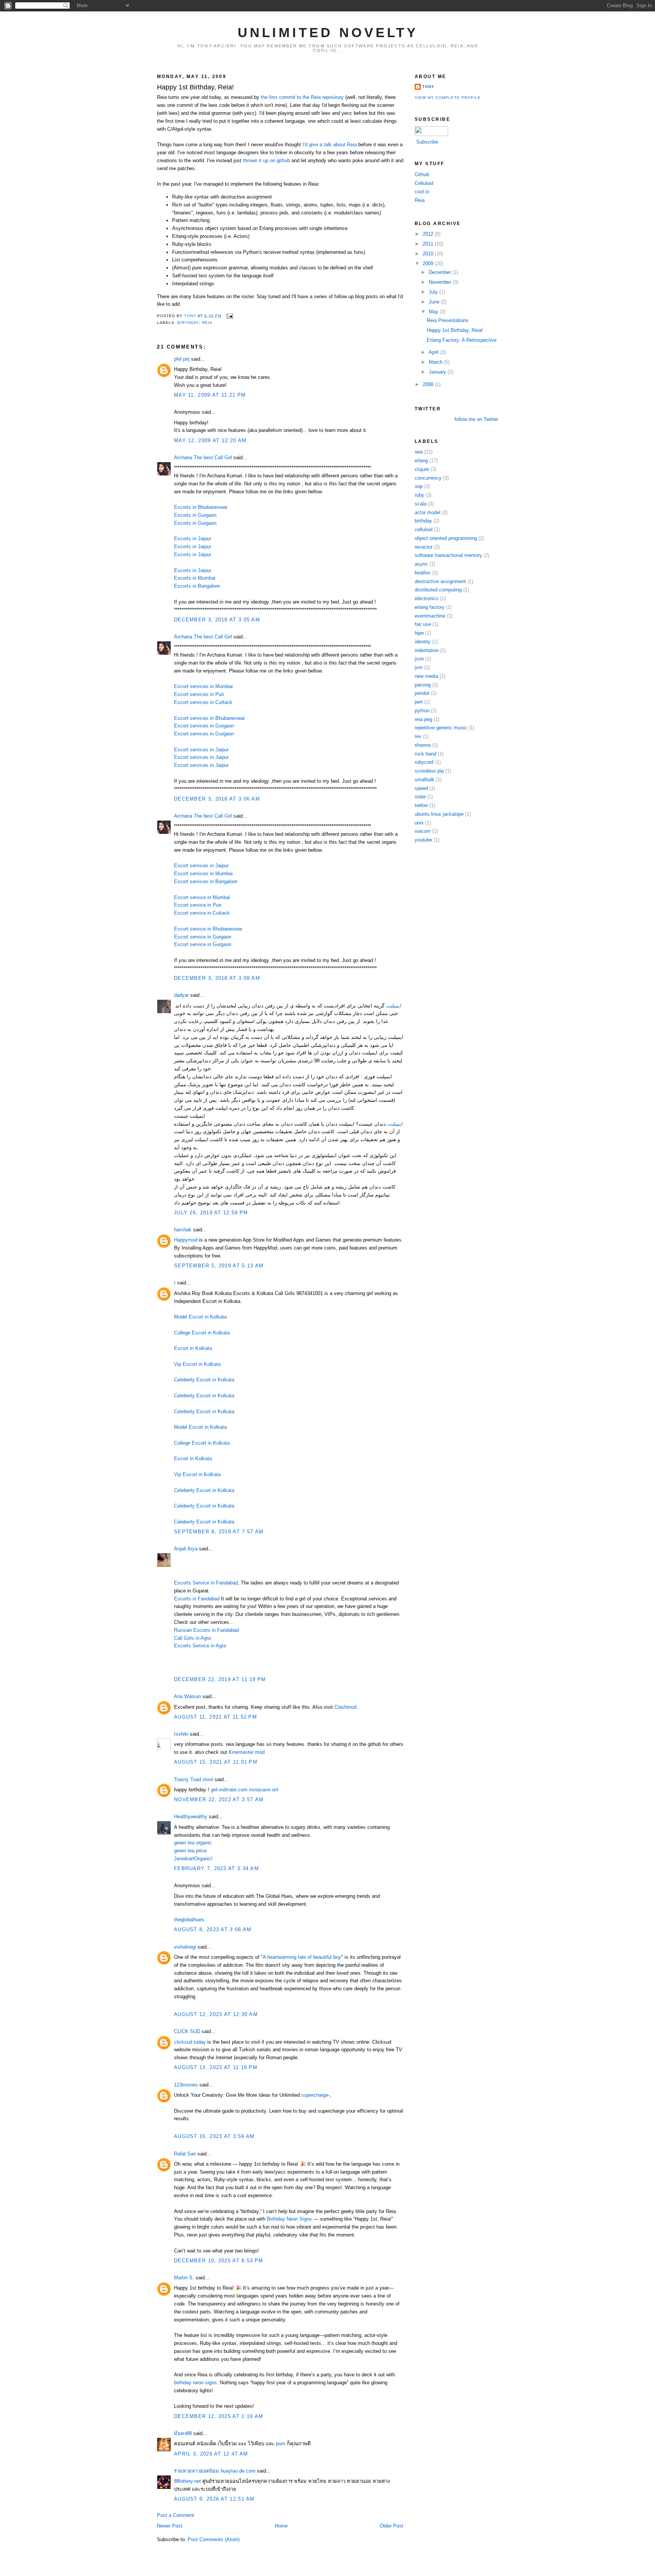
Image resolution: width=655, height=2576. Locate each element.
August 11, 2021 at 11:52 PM (215, 1717)
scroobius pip (429, 771)
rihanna (423, 745)
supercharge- (316, 2095)
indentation (427, 650)
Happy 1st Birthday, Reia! (455, 330)
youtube (423, 840)
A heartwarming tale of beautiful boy (302, 1957)
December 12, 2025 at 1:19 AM (219, 2416)
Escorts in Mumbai (195, 578)
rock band (425, 754)
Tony (428, 87)
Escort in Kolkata (193, 1348)
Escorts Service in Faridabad (206, 1583)
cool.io (422, 192)
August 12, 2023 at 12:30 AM (216, 2014)
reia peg (423, 719)
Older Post (392, 2526)
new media (426, 676)
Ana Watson (187, 1696)
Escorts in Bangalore (197, 586)
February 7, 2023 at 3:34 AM (216, 1868)
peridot (422, 693)
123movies (186, 2085)
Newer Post (170, 2526)
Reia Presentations (448, 320)
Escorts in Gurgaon (195, 515)
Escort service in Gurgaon (203, 937)
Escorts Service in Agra (200, 1646)
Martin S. (184, 2278)
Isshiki (181, 1734)
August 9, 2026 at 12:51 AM (214, 2499)
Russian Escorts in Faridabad (206, 1630)
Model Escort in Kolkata (200, 1317)
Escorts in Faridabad (197, 1599)
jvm (419, 667)
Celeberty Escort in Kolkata (204, 1380)
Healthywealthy (191, 1817)
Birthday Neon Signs (289, 2219)
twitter (421, 805)
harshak (183, 1230)
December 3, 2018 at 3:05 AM (217, 620)
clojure (422, 469)
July (434, 292)
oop (419, 486)
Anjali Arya (186, 1549)
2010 (429, 254)
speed (421, 788)
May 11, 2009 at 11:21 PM (210, 395)
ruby (419, 495)
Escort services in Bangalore (206, 881)
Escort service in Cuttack (202, 913)
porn (281, 2444)
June (435, 302)
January (438, 372)
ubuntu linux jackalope (439, 814)
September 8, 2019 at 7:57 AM (219, 1532)
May (434, 312)
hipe (419, 633)
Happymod (186, 1240)
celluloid (424, 529)
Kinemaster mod (247, 1752)
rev (418, 736)
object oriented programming (446, 538)
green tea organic (193, 1843)
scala (421, 504)
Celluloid (424, 183)
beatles (423, 573)
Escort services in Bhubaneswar (209, 718)
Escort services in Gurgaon (204, 726)
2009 (429, 264)
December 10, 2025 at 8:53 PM (219, 2261)
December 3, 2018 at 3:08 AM (217, 978)
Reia (420, 200)
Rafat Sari (185, 2154)
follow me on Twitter (476, 419)
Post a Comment (176, 2515)
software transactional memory (448, 555)
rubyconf (424, 762)
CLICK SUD (187, 2031)
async (421, 564)
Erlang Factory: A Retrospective (462, 340)
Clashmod (345, 1707)
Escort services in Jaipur (201, 750)
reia (207, 323)
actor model (428, 512)
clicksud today (190, 2042)
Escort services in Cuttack (203, 702)
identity (423, 642)
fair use (423, 624)
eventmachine (430, 616)
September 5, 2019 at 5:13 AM (219, 1266)
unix (419, 823)
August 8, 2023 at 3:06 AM (213, 1929)
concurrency (428, 478)
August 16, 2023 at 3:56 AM (214, 2136)
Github (422, 174)
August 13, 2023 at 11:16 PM (216, 2067)
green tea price (190, 1851)
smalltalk (425, 780)
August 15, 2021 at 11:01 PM (216, 1762)
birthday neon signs (195, 2383)
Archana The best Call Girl (203, 457)
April (434, 352)
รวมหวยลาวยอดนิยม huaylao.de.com (215, 2471)
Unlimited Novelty (328, 33)
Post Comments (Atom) (214, 2539)
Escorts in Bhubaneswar (201, 507)
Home (281, 2526)
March (436, 362)
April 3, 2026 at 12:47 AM (211, 2454)
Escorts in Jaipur (193, 539)
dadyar (181, 995)
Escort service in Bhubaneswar (208, 929)
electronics (427, 598)
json (419, 659)
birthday (188, 323)
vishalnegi (185, 1947)
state (420, 797)
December (441, 272)
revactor (424, 547)
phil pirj (182, 359)
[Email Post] (230, 316)
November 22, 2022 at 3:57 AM (219, 1799)
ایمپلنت (394, 1006)
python (422, 711)
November (441, 282)
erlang (421, 461)
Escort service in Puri (198, 905)
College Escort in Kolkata (202, 1333)
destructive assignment (440, 581)
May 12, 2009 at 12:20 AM (210, 440)
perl (419, 702)
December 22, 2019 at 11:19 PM (220, 1679)
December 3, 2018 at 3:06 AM (217, 799)
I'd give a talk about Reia (330, 145)
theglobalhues (189, 1920)
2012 (429, 234)
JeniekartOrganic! (193, 1859)
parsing (423, 685)
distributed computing (438, 590)
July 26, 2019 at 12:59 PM (211, 1213)
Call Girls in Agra (192, 1638)
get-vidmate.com (229, 1790)
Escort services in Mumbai (203, 686)
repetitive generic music (441, 728)
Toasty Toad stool (194, 1779)
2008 (429, 384)
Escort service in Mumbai (202, 897)
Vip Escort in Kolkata (197, 1364)
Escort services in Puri (199, 694)
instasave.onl (264, 1790)
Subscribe (427, 142)
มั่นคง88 (183, 2433)
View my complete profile (448, 98)
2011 (429, 244)
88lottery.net (187, 2481)
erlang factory (430, 607)
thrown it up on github (266, 160)
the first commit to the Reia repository (302, 97)
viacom (423, 831)
